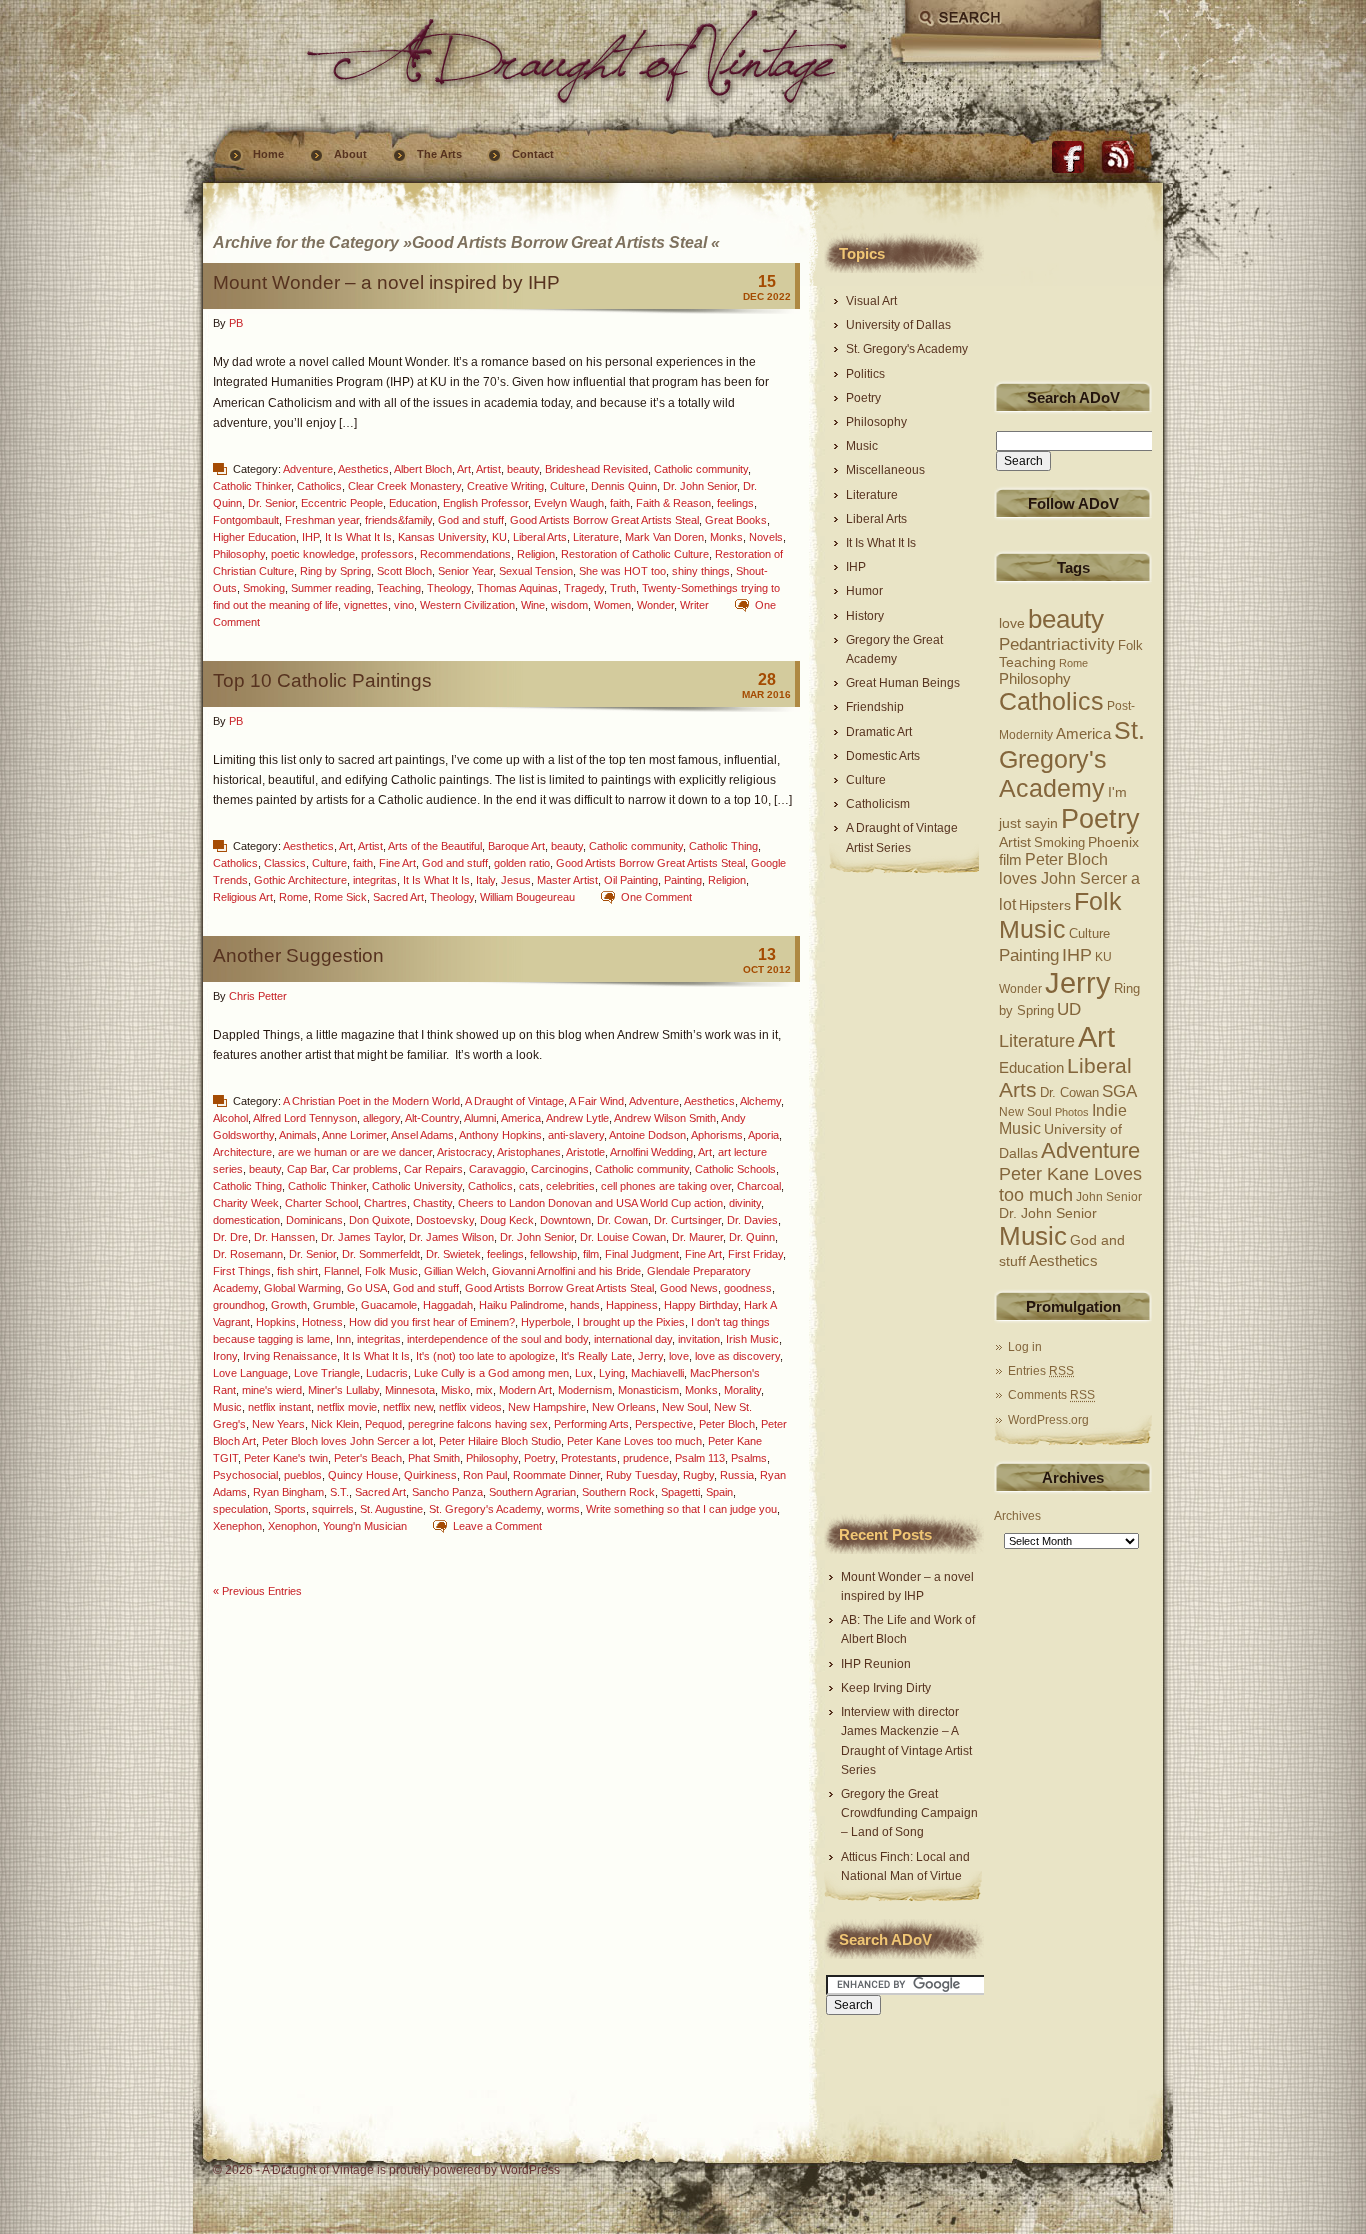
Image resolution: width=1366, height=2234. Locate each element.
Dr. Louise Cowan (623, 1237)
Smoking (264, 588)
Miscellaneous (885, 470)
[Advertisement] (886, 1196)
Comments (1051, 1395)
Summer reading (331, 588)
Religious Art (243, 897)
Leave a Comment (497, 1526)
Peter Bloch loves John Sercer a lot (347, 1441)
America (521, 1118)
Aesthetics (363, 469)
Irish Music (752, 1339)
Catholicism (878, 804)
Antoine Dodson (647, 1135)
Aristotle (585, 1152)
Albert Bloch (423, 469)
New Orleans (624, 1407)
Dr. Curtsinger (687, 1220)
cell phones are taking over (666, 1186)
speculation (240, 1509)
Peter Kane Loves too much (634, 1441)
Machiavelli (657, 1373)
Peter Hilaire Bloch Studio (500, 1441)
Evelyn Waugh (569, 503)
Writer (694, 605)
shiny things (701, 571)
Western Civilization (467, 605)
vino (404, 605)
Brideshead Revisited (596, 469)
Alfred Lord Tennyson (305, 1118)
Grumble (334, 1305)
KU (499, 537)
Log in (1025, 1347)
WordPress (530, 2170)
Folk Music (391, 1271)
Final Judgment (642, 1254)
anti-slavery (576, 1135)
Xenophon (292, 1526)
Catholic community (701, 469)
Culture (567, 486)
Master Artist (567, 880)
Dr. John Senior (700, 486)
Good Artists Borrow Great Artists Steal (604, 520)
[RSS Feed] (1118, 157)
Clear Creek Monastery (404, 486)
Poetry (539, 1458)
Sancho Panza (447, 1492)
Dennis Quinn (624, 486)
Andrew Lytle (577, 1118)
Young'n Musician (365, 1526)
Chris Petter (258, 996)
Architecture (242, 1152)
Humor (864, 591)
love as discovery (737, 1356)
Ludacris (387, 1373)
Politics (865, 374)
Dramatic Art (879, 732)
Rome (293, 897)
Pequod (383, 1424)
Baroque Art (516, 846)
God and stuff (471, 520)
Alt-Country (432, 1118)
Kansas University (442, 537)
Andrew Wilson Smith (665, 1118)
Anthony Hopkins (500, 1135)
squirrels (333, 1509)
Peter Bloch (727, 1424)
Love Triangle (327, 1373)
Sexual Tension (536, 571)
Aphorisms (717, 1135)
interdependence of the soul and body (497, 1339)
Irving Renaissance (290, 1356)
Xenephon (237, 1526)
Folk (1130, 646)
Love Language (250, 1373)
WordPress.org (1048, 1420)
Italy (485, 880)
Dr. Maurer (697, 1237)
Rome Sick (340, 897)
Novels (766, 537)
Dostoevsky (445, 1220)
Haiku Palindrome (521, 1305)
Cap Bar (306, 1169)
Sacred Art (398, 897)
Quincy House (363, 1475)
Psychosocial (245, 1475)
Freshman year (322, 520)
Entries (1041, 1371)
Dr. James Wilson (451, 1237)
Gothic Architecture (300, 880)
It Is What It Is (358, 537)
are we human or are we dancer (355, 1152)
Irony (225, 1356)
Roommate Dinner (556, 1475)
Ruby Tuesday (641, 1475)
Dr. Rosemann (248, 1254)
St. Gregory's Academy (485, 1509)
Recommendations (465, 554)
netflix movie (347, 1407)
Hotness (322, 1322)
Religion (536, 554)
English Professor (485, 503)
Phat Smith (434, 1458)
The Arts (439, 154)
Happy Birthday (701, 1305)
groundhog (239, 1305)
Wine (533, 605)
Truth (623, 588)
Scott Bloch (404, 571)
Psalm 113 (700, 1458)
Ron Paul (485, 1475)
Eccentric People (342, 503)
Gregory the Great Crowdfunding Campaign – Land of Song (909, 1813)
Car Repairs (433, 1169)
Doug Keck (507, 1220)
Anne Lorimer (354, 1135)
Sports (290, 1509)
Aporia (763, 1135)
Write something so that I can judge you (681, 1509)
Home (268, 154)
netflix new (408, 1407)
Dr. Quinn (752, 1237)
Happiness (632, 1305)
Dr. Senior (271, 503)
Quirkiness (430, 1475)
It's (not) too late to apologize (485, 1356)
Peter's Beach (368, 1458)
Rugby (698, 1475)
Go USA (367, 1288)
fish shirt (297, 1271)
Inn (343, 1339)
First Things (242, 1271)
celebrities (570, 1186)
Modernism (585, 1390)
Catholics (319, 486)
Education (413, 503)
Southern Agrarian (532, 1492)
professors (387, 554)
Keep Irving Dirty (886, 1688)
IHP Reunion (876, 1664)
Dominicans (314, 1220)
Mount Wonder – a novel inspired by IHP (386, 282)
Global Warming (302, 1288)
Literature (596, 537)
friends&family (398, 520)
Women (612, 605)
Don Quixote (379, 1220)
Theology (449, 588)
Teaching (399, 588)
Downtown (565, 1220)
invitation (699, 1339)
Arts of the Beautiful (435, 846)
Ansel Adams (422, 1135)
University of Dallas (898, 325)
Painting (683, 880)
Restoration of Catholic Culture (635, 554)
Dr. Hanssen (284, 1237)
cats (529, 1186)
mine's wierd (272, 1390)
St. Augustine (391, 1509)
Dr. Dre (230, 1237)
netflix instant (279, 1407)
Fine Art (397, 863)
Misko (455, 1390)
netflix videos (470, 1407)
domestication (246, 1220)
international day (633, 1339)
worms (563, 1509)
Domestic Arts (883, 756)
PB (236, 323)
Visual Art (871, 301)
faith (620, 503)
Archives (1017, 1516)
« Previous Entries (257, 1591)
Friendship (875, 707)
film (591, 1254)
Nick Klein (335, 1424)
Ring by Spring (335, 571)
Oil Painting (631, 880)
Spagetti (680, 1492)
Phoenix (1113, 842)
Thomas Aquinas (517, 588)
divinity (745, 1203)
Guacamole (389, 1305)
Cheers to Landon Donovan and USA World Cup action (590, 1203)
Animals (298, 1135)
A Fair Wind (596, 1101)
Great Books (736, 520)
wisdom (569, 605)
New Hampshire (547, 1407)
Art (464, 469)
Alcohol (230, 1118)
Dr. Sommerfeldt (381, 1254)
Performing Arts (591, 1424)
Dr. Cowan (622, 1220)
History (865, 616)
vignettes (366, 605)
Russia (737, 1475)
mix (484, 1390)
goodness (748, 1288)
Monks (726, 537)
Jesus (516, 880)
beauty (523, 469)
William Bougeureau (527, 897)
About (350, 154)
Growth (289, 1305)
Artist (488, 469)
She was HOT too (622, 571)
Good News (689, 1288)
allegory (381, 1118)
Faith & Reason (673, 503)
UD (1069, 1009)
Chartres (385, 1203)
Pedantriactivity (1057, 644)
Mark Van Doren (664, 537)
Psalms (749, 1458)
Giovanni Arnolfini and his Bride (566, 1271)
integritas (375, 880)
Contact (533, 154)
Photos (1072, 1112)
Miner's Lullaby (343, 1390)
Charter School (321, 1203)
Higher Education (254, 537)
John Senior (1109, 1196)
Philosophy (239, 554)
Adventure (308, 469)
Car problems (365, 1169)
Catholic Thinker (252, 486)
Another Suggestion (298, 955)
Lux (584, 1373)
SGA (1119, 1091)
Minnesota (410, 1390)
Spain (719, 1492)
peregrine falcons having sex (478, 1424)
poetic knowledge (313, 554)
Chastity (432, 1203)
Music (227, 1407)
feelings (735, 503)
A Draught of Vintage (514, 1101)
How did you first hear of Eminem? (432, 1322)
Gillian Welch (455, 1271)
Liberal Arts (540, 537)
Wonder (655, 605)
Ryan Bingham (288, 1492)
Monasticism (648, 1390)
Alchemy (760, 1101)
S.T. (339, 1492)
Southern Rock (618, 1492)
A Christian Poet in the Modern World (371, 1101)
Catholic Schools (735, 1169)
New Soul (685, 1407)
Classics (285, 863)
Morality (742, 1390)
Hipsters (1045, 905)
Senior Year (465, 571)
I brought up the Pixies (631, 1322)
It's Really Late (596, 1356)
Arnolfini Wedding (651, 1152)
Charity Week (246, 1203)
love (679, 1356)
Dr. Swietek (453, 1254)
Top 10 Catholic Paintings (322, 680)
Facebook (1068, 157)
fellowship (553, 1254)
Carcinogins (560, 1169)
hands (585, 1305)
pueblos (303, 1475)
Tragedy (584, 588)
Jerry (650, 1356)
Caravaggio (497, 1169)
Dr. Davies (752, 1220)
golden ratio (522, 863)
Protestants (589, 1458)
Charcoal (759, 1186)
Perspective (664, 1424)
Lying (612, 1373)
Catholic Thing (723, 846)
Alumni (480, 1118)
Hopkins (276, 1322)
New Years (278, 1424)
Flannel (341, 1271)
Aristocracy (464, 1152)
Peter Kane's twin (286, 1458)
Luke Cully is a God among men (491, 1373)
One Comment (656, 897)
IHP (310, 537)
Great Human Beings (903, 683)
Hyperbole (546, 1322)
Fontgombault (246, 520)
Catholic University (417, 1186)
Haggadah (448, 1305)
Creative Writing (505, 486)
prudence (646, 1458)
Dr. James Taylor (362, 1237)
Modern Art (525, 1390)
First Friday (755, 1254)
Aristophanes (529, 1152)
